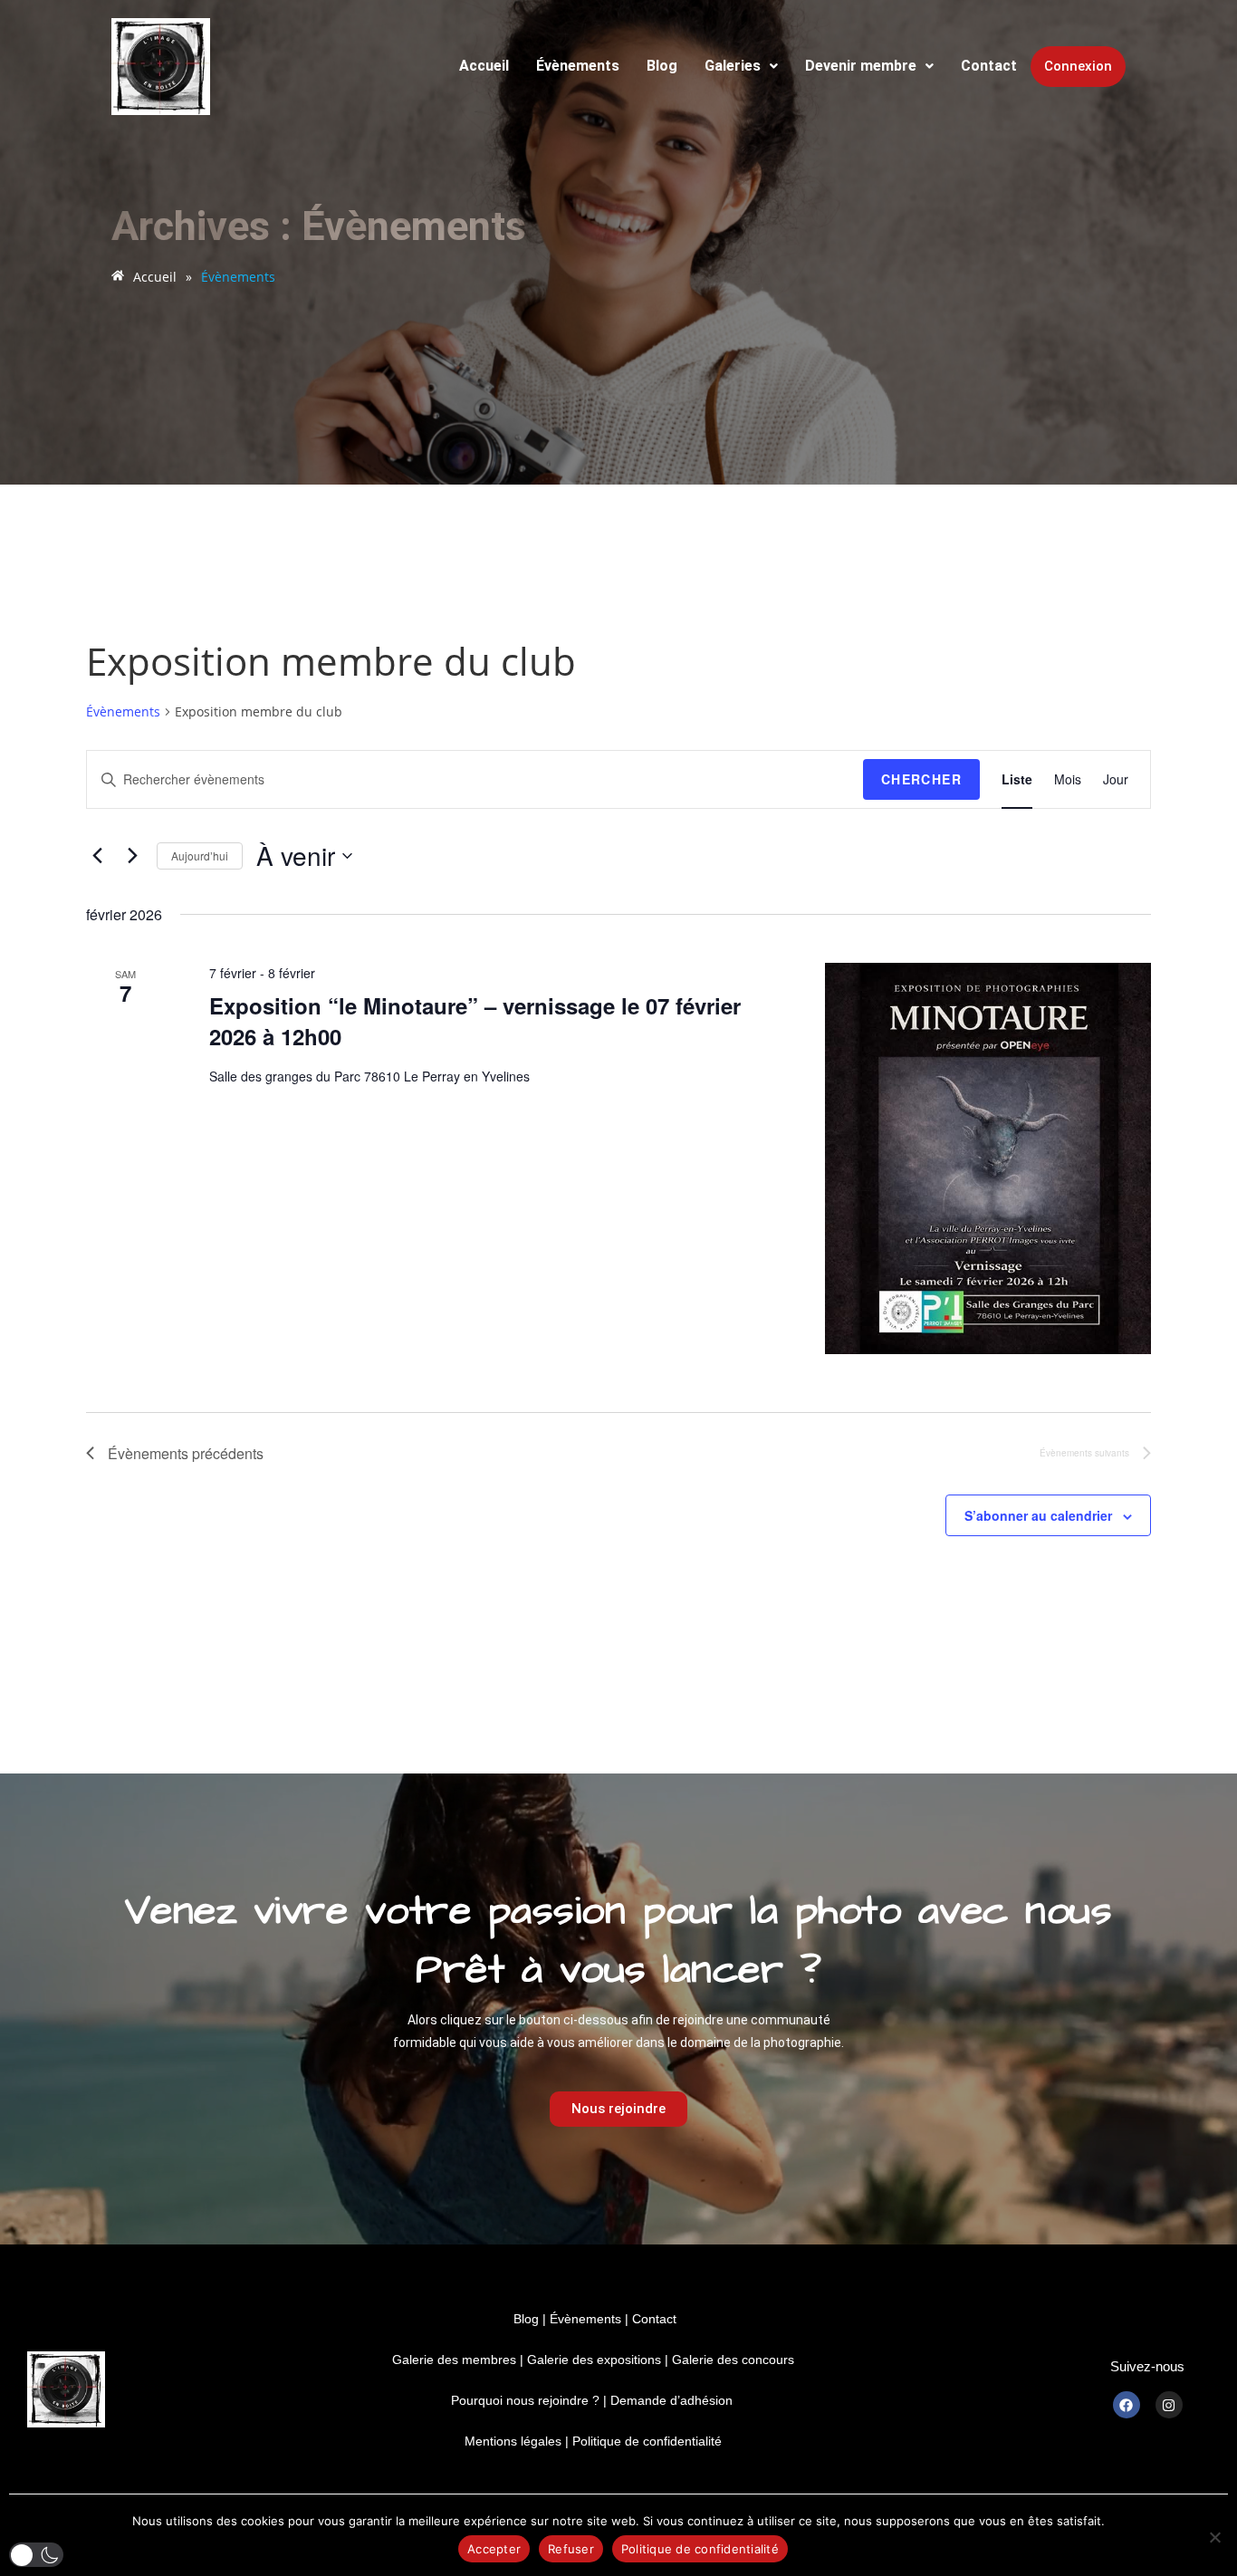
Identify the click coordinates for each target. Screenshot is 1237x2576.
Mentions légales (513, 2441)
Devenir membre (861, 66)
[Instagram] (1169, 2405)
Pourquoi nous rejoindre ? (525, 2400)
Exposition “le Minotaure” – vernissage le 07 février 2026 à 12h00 (475, 1021)
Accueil (484, 66)
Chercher (921, 779)
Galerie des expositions (594, 2360)
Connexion (1078, 66)
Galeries (733, 66)
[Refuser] (1214, 2537)
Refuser (571, 2549)
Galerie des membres (454, 2360)
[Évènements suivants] (132, 856)
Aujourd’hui (200, 855)
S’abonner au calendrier (1038, 1515)
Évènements (578, 66)
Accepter (494, 2549)
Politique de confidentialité (647, 2441)
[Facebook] (1127, 2405)
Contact (989, 66)
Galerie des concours (733, 2360)
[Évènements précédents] (97, 856)
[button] (741, 66)
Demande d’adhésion (671, 2400)
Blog (662, 66)
